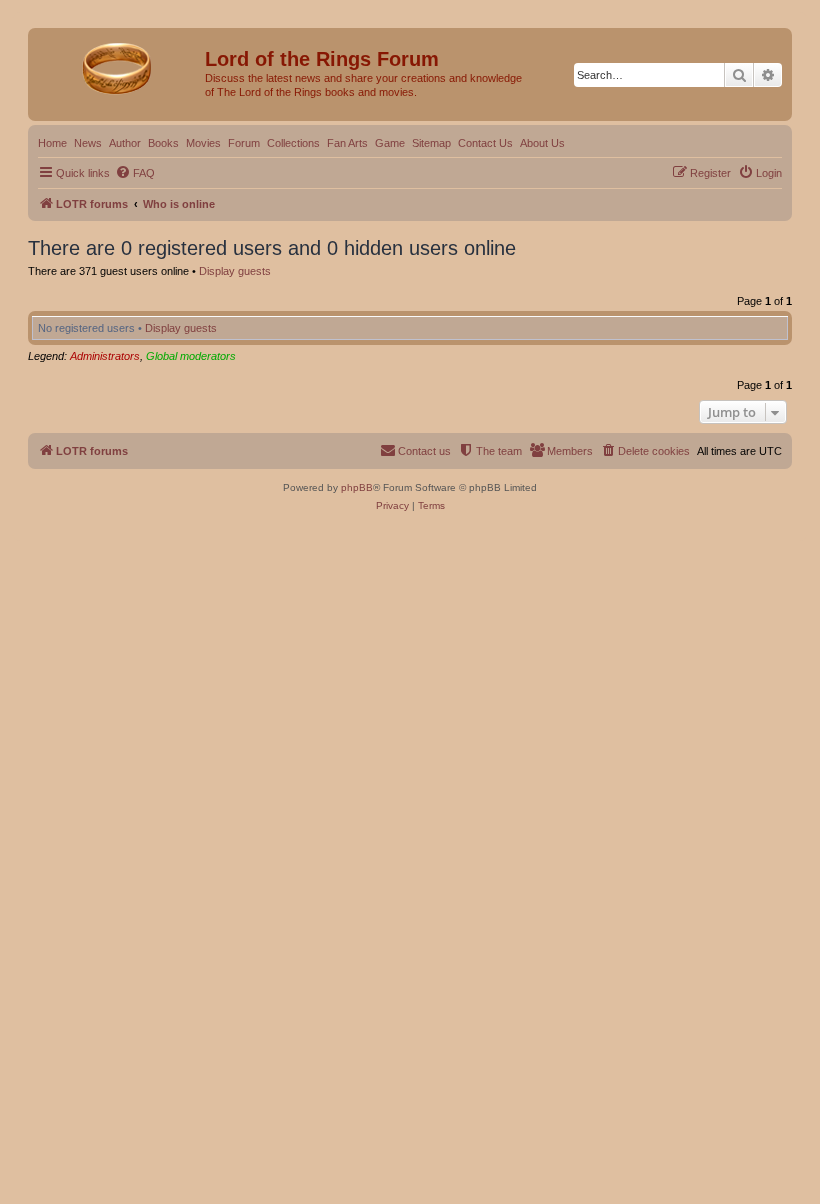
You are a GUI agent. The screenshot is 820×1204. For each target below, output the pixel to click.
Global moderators (191, 356)
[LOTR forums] (119, 65)
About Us (542, 143)
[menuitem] (135, 173)
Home (52, 143)
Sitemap (431, 143)
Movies (203, 143)
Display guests (235, 271)
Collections (293, 143)
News (88, 143)
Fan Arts (347, 143)
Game (390, 143)
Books (163, 143)
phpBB (357, 487)
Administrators (105, 356)
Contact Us (485, 143)
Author (125, 143)
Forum (244, 143)
